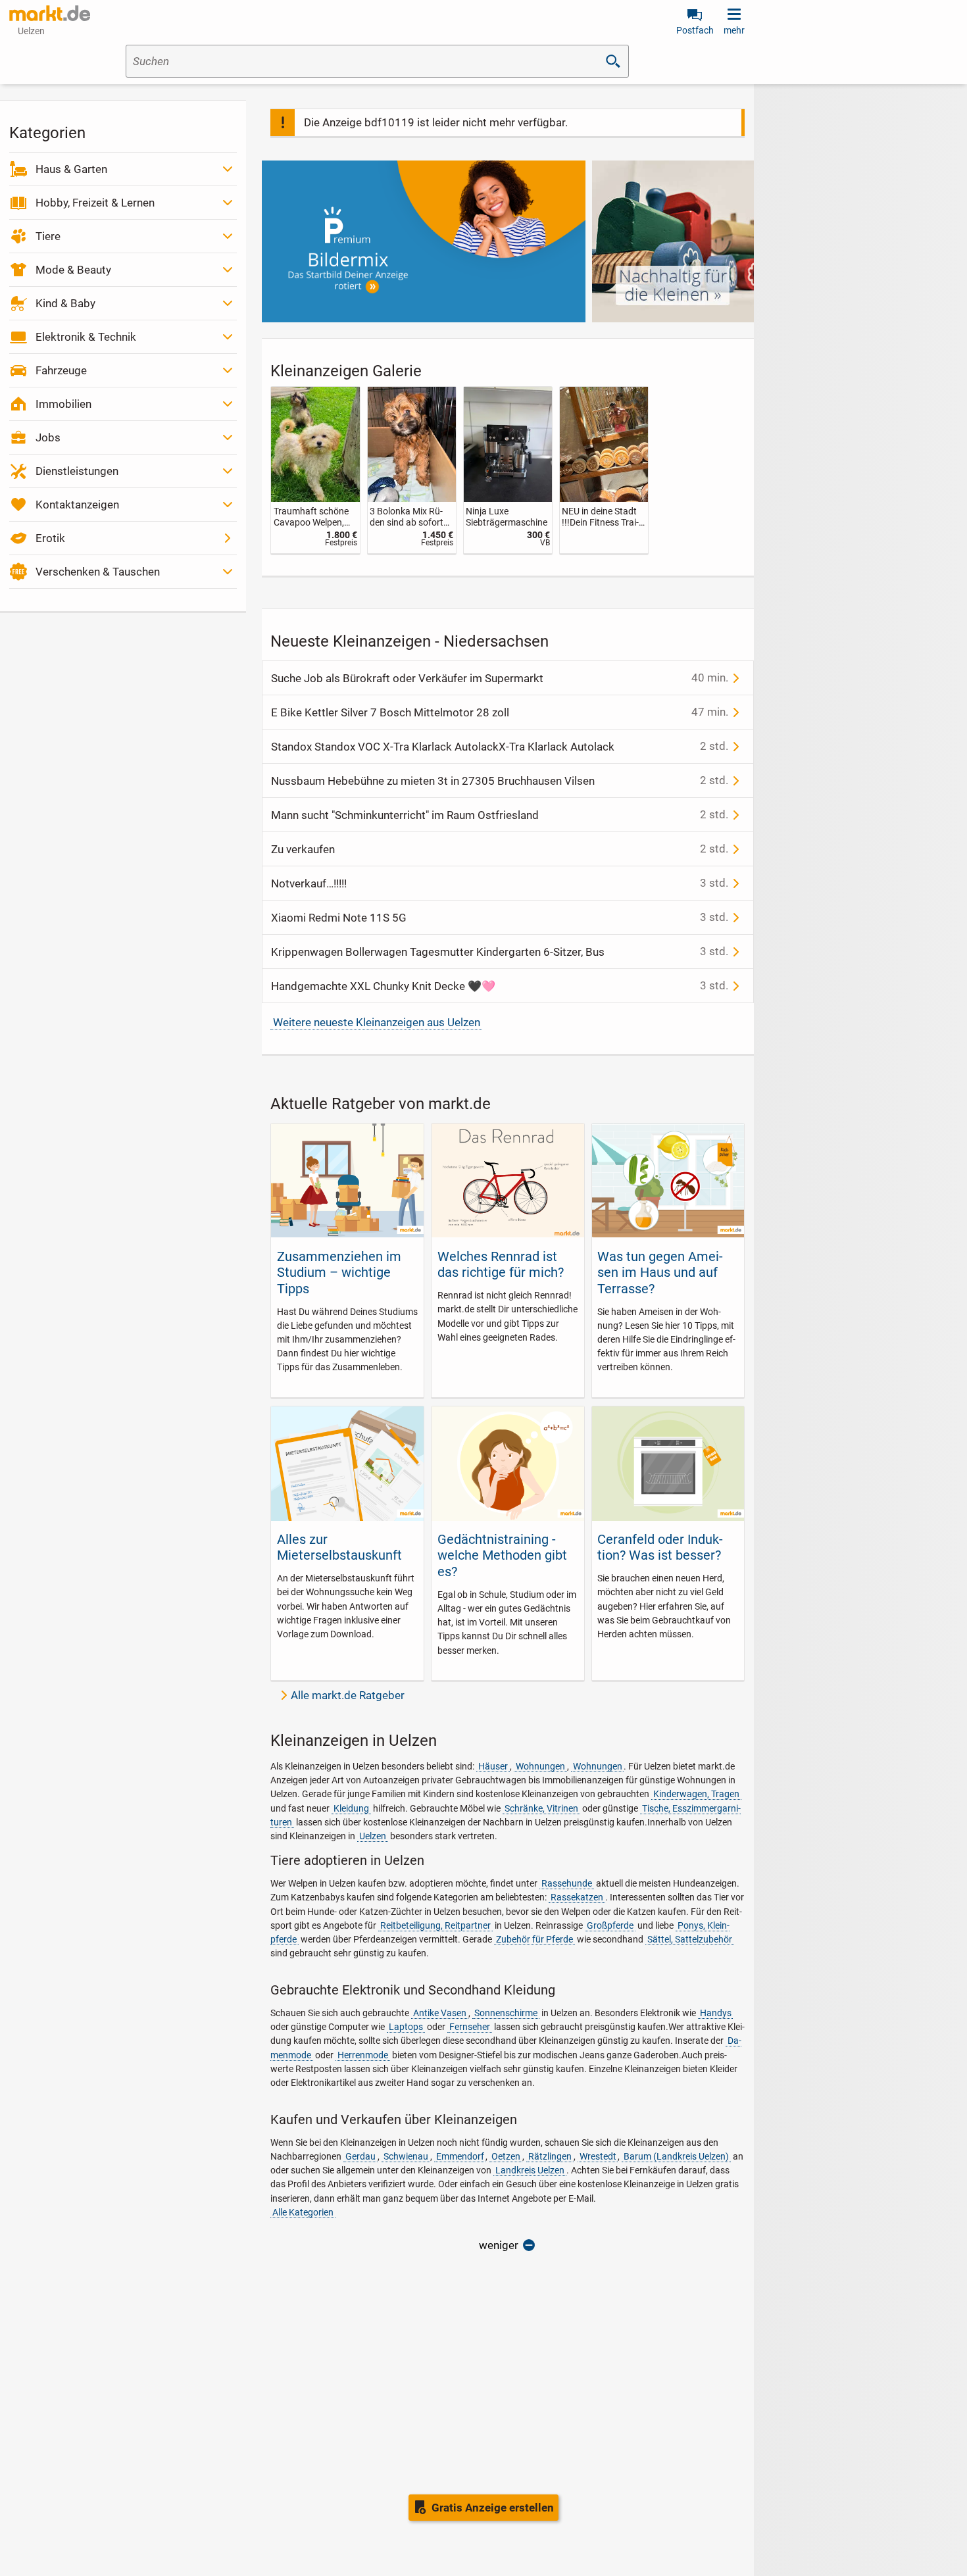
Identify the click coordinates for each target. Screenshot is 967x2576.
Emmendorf (460, 2156)
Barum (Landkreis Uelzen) (676, 2156)
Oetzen (506, 2156)
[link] (315, 470)
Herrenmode (363, 2055)
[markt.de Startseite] (50, 13)
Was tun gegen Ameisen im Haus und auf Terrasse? (660, 1273)
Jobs (48, 437)
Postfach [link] (695, 30)
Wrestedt (598, 2156)
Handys (716, 2013)
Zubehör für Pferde (534, 1939)
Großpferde (610, 1925)
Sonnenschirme (506, 2013)
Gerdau (360, 2156)
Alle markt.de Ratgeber (348, 1695)
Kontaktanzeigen (77, 505)
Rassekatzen (577, 1897)
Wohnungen (540, 1766)
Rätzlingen (550, 2156)
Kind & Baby (65, 303)
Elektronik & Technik (86, 337)
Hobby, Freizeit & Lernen (95, 203)
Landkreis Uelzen (530, 2170)
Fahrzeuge (61, 370)
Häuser (493, 1766)
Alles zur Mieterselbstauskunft (339, 1547)
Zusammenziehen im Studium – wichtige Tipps (339, 1273)
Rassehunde (567, 1883)
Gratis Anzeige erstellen (493, 2508)
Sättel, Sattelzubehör (690, 1939)
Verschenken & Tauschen (98, 572)
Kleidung (351, 1808)
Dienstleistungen (77, 471)
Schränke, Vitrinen (541, 1808)
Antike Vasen (440, 2013)
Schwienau (406, 2156)
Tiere (48, 236)
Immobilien (63, 404)
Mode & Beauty (73, 270)
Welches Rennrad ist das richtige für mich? (501, 1264)
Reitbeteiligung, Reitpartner (435, 1925)
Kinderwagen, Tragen (696, 1794)
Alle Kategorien (303, 2212)
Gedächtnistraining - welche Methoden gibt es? (502, 1555)
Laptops (406, 2027)
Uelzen (373, 1836)
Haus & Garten (71, 169)
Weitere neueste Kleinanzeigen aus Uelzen (377, 1022)
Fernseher (470, 2027)
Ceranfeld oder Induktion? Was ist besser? (660, 1547)
